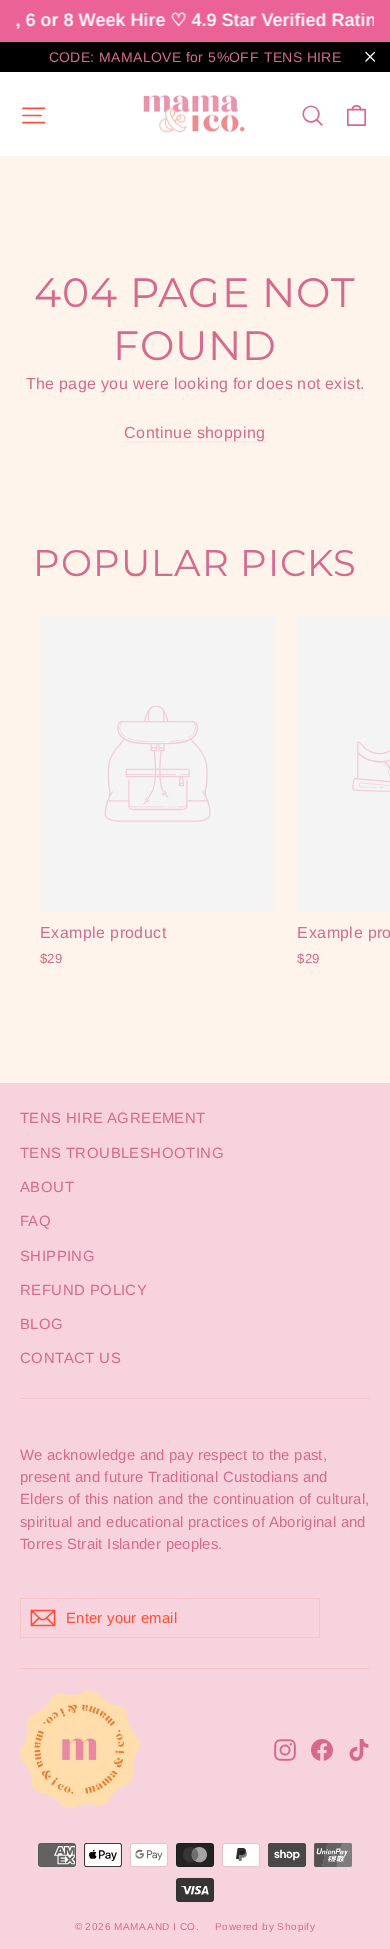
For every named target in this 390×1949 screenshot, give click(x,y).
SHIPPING (57, 1256)
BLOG (42, 1324)
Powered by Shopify (265, 1926)
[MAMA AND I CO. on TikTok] (359, 1749)
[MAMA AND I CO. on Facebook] (322, 1749)
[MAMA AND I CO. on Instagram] (285, 1749)
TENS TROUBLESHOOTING (122, 1153)
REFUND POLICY (83, 1290)
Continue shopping (195, 432)
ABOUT (47, 1187)
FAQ (35, 1221)
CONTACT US (70, 1358)
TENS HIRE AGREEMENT (113, 1118)
